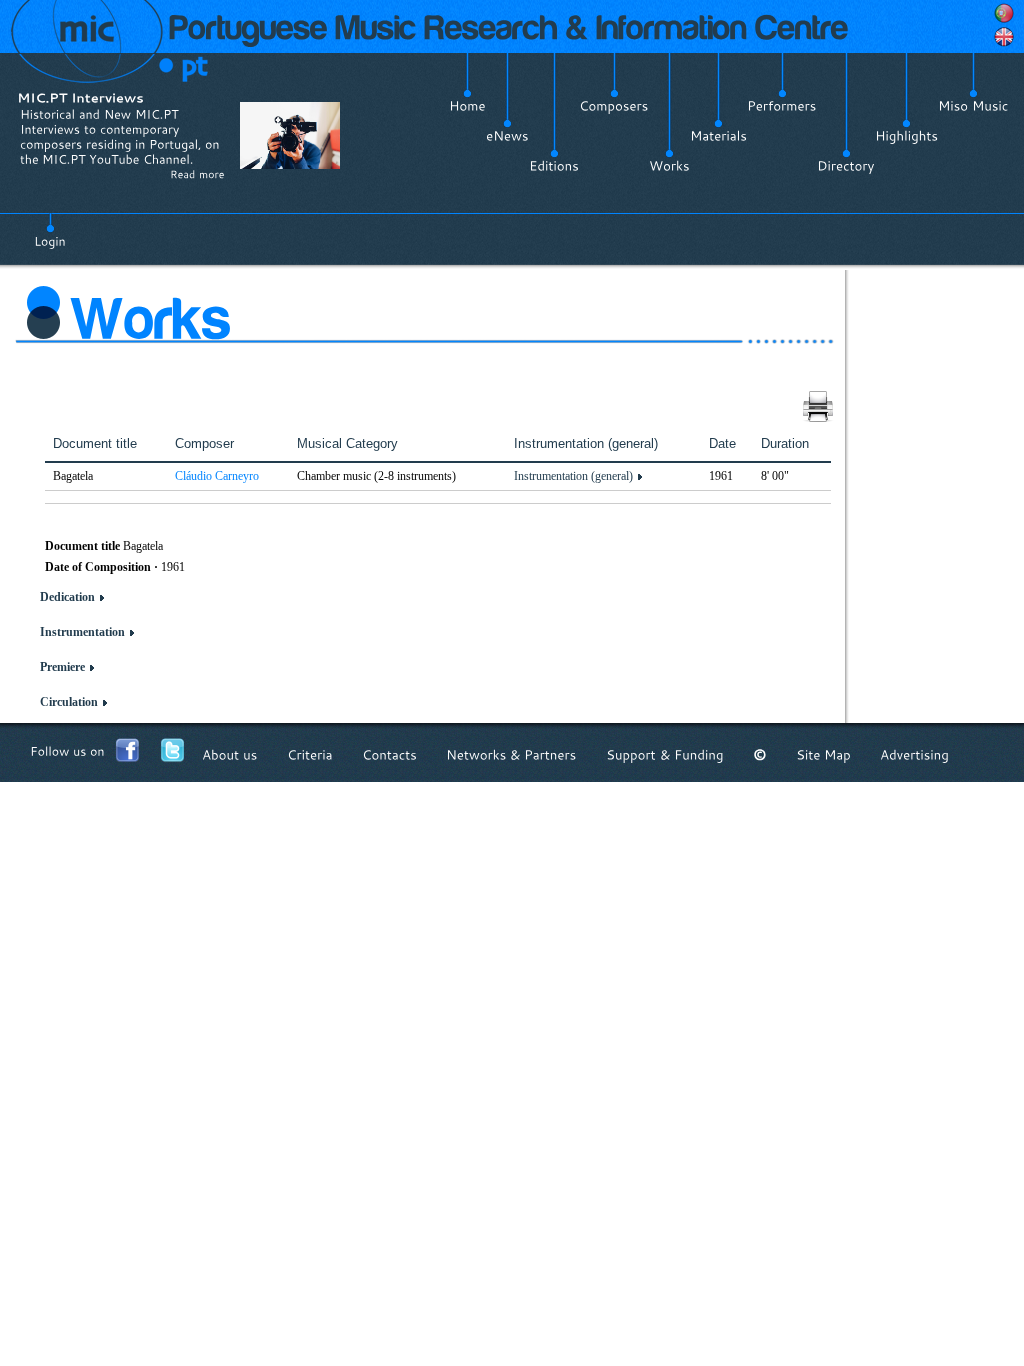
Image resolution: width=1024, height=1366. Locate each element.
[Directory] (846, 166)
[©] (760, 754)
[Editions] (554, 166)
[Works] (669, 166)
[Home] (467, 106)
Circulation (69, 702)
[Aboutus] (230, 754)
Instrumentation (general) (573, 476)
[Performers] (782, 106)
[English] (1004, 37)
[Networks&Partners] (511, 754)
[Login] (50, 230)
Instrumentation (82, 632)
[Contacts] (389, 754)
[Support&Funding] (665, 754)
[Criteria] (310, 754)
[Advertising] (914, 754)
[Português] (1004, 13)
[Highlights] (906, 136)
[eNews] (507, 136)
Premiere (62, 667)
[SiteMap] (823, 754)
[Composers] (614, 106)
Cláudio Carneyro (217, 476)
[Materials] (718, 136)
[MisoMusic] (973, 106)
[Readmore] (197, 174)
